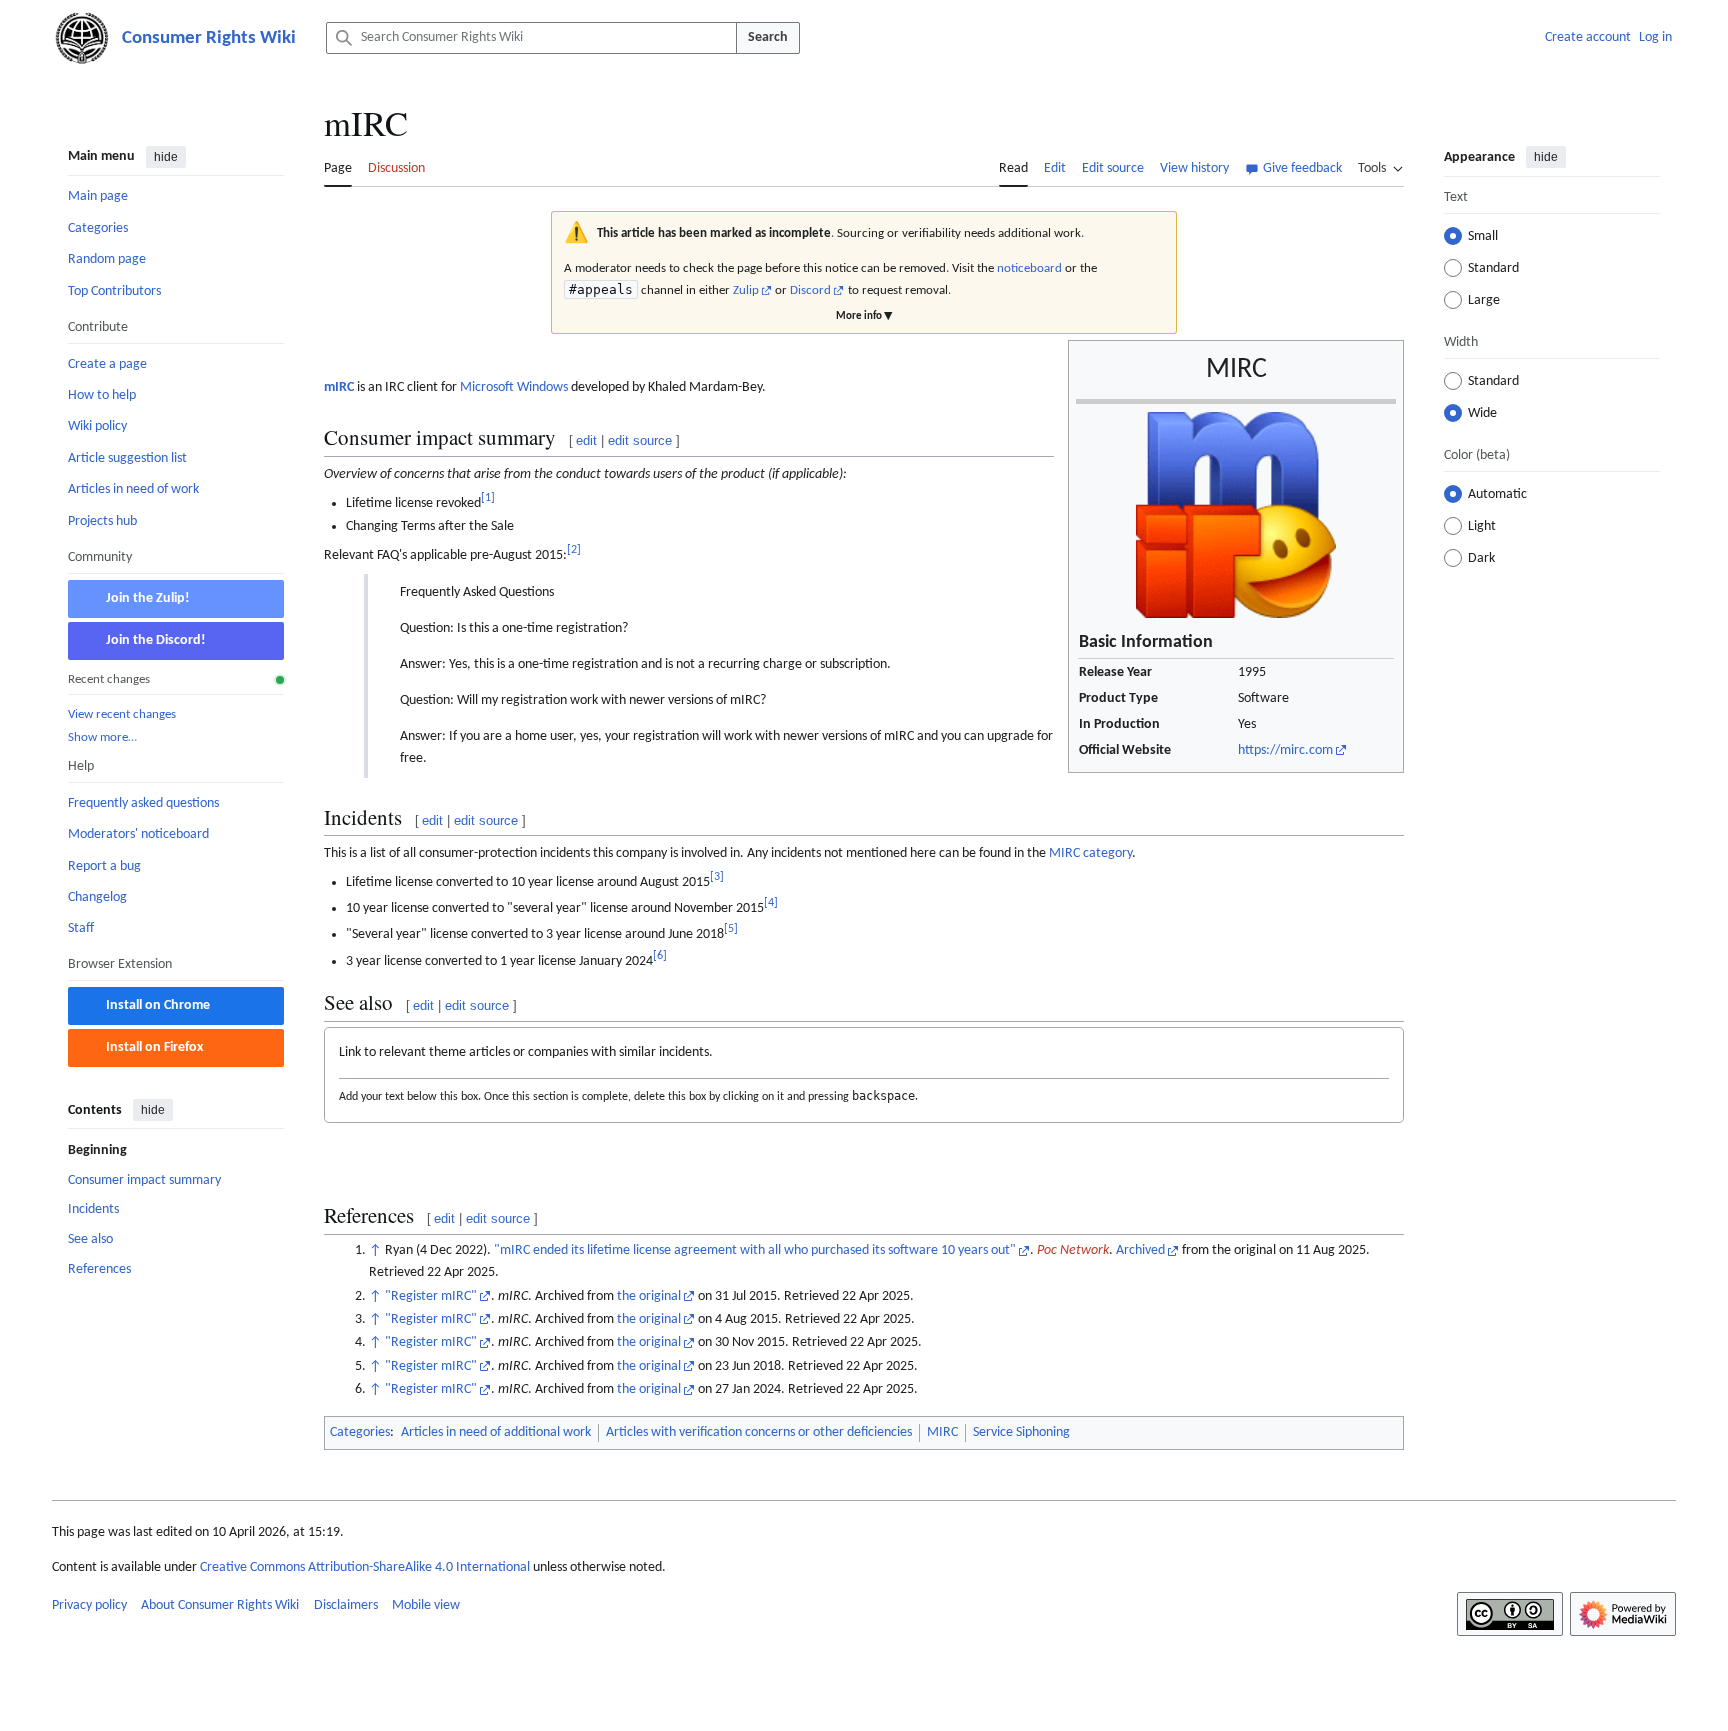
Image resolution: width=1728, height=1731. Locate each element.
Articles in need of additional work (496, 1432)
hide (166, 157)
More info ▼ (864, 316)
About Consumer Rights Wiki (220, 1605)
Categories (360, 1432)
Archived (1140, 1250)
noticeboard (1029, 268)
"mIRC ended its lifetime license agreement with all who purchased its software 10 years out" (755, 1250)
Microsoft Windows (514, 387)
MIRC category (1090, 853)
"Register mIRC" (431, 1296)
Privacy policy (89, 1605)
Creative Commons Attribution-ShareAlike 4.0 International (365, 1567)
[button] (1381, 166)
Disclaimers (346, 1605)
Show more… (102, 737)
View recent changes (122, 713)
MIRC (942, 1432)
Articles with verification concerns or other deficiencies (759, 1432)
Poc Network (1073, 1250)
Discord (810, 290)
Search (768, 37)
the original (649, 1296)
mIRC (339, 387)
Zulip (746, 290)
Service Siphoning (1021, 1432)
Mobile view (426, 1605)
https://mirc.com (1285, 750)
